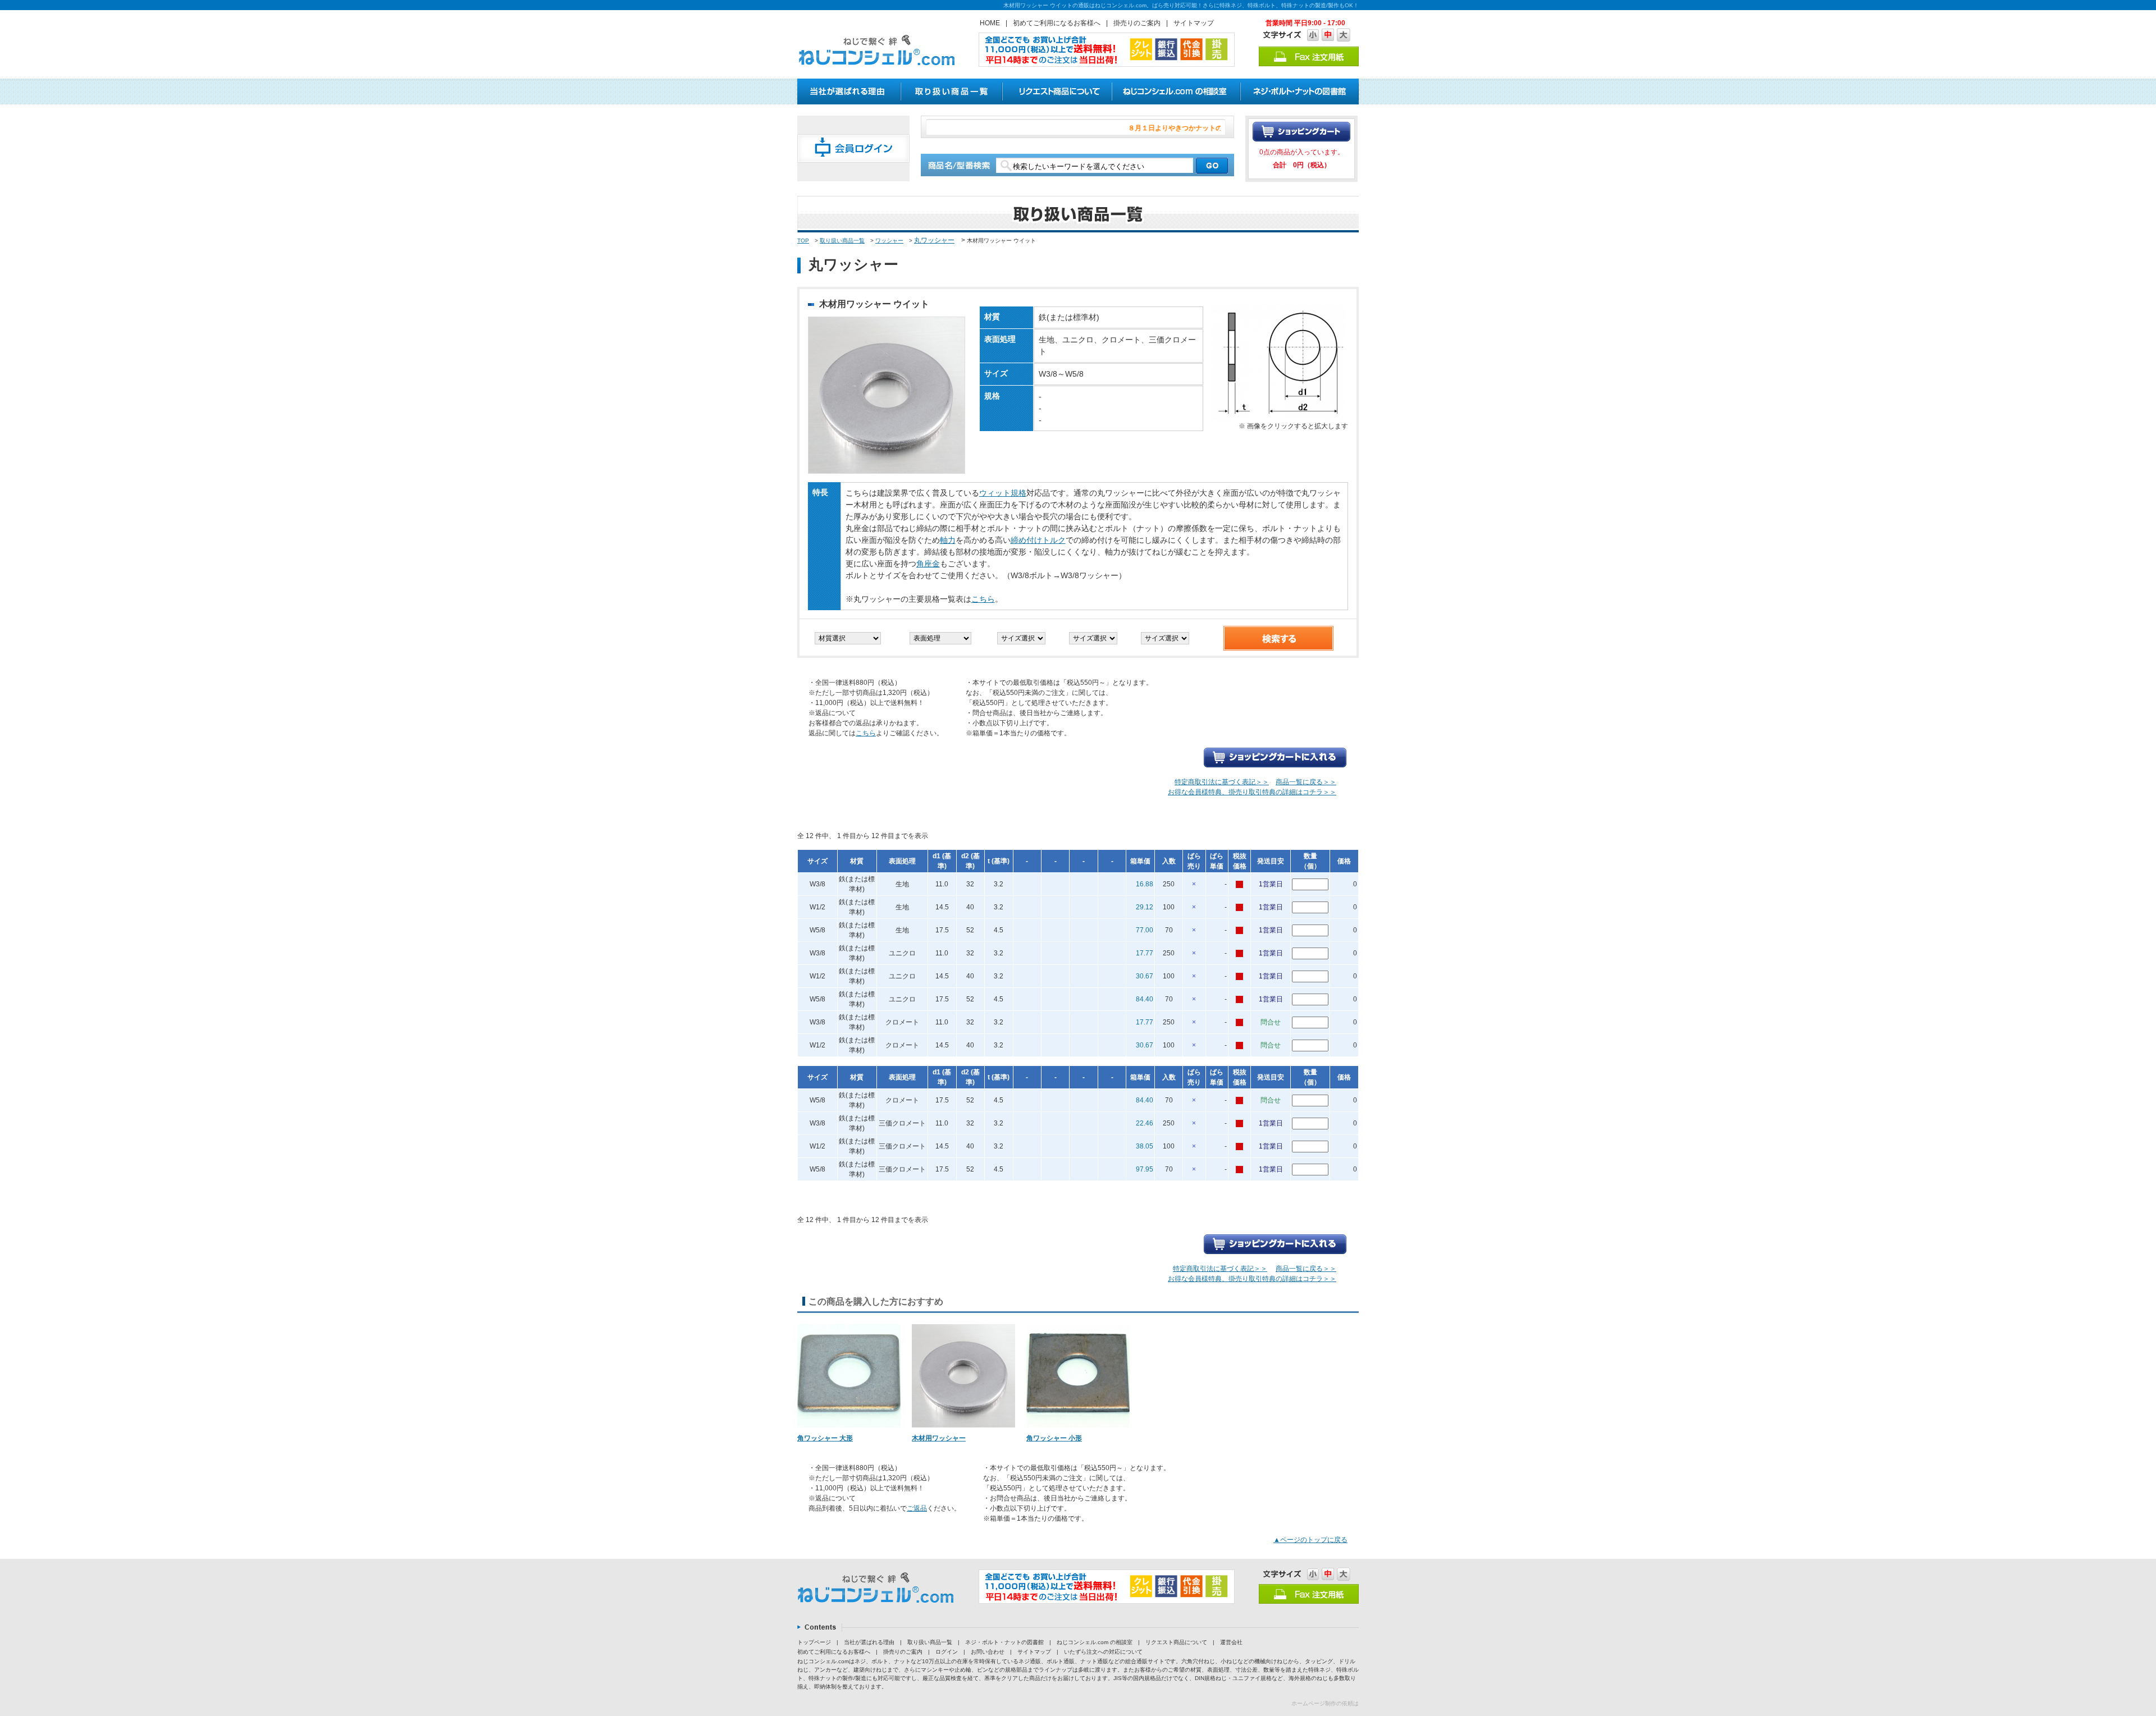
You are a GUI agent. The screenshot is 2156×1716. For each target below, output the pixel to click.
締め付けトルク (1038, 540)
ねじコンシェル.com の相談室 (1095, 1642)
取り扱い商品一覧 (842, 241)
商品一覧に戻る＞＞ (1306, 782)
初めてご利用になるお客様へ (1057, 23)
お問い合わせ (988, 1652)
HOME (990, 23)
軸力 (948, 540)
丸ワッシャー (934, 240)
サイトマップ (1194, 23)
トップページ (814, 1642)
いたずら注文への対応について (1103, 1652)
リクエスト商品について (1176, 1642)
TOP (803, 241)
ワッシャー (889, 241)
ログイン (947, 1652)
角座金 (928, 564)
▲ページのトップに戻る (1310, 1540)
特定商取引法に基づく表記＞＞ (1222, 782)
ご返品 (917, 1508)
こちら (983, 599)
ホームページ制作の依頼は (1325, 1703)
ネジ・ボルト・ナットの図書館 (1004, 1642)
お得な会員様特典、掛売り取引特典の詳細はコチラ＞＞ (1252, 792)
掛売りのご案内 (1137, 23)
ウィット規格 (1003, 493)
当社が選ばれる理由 (869, 1642)
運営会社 (1231, 1642)
